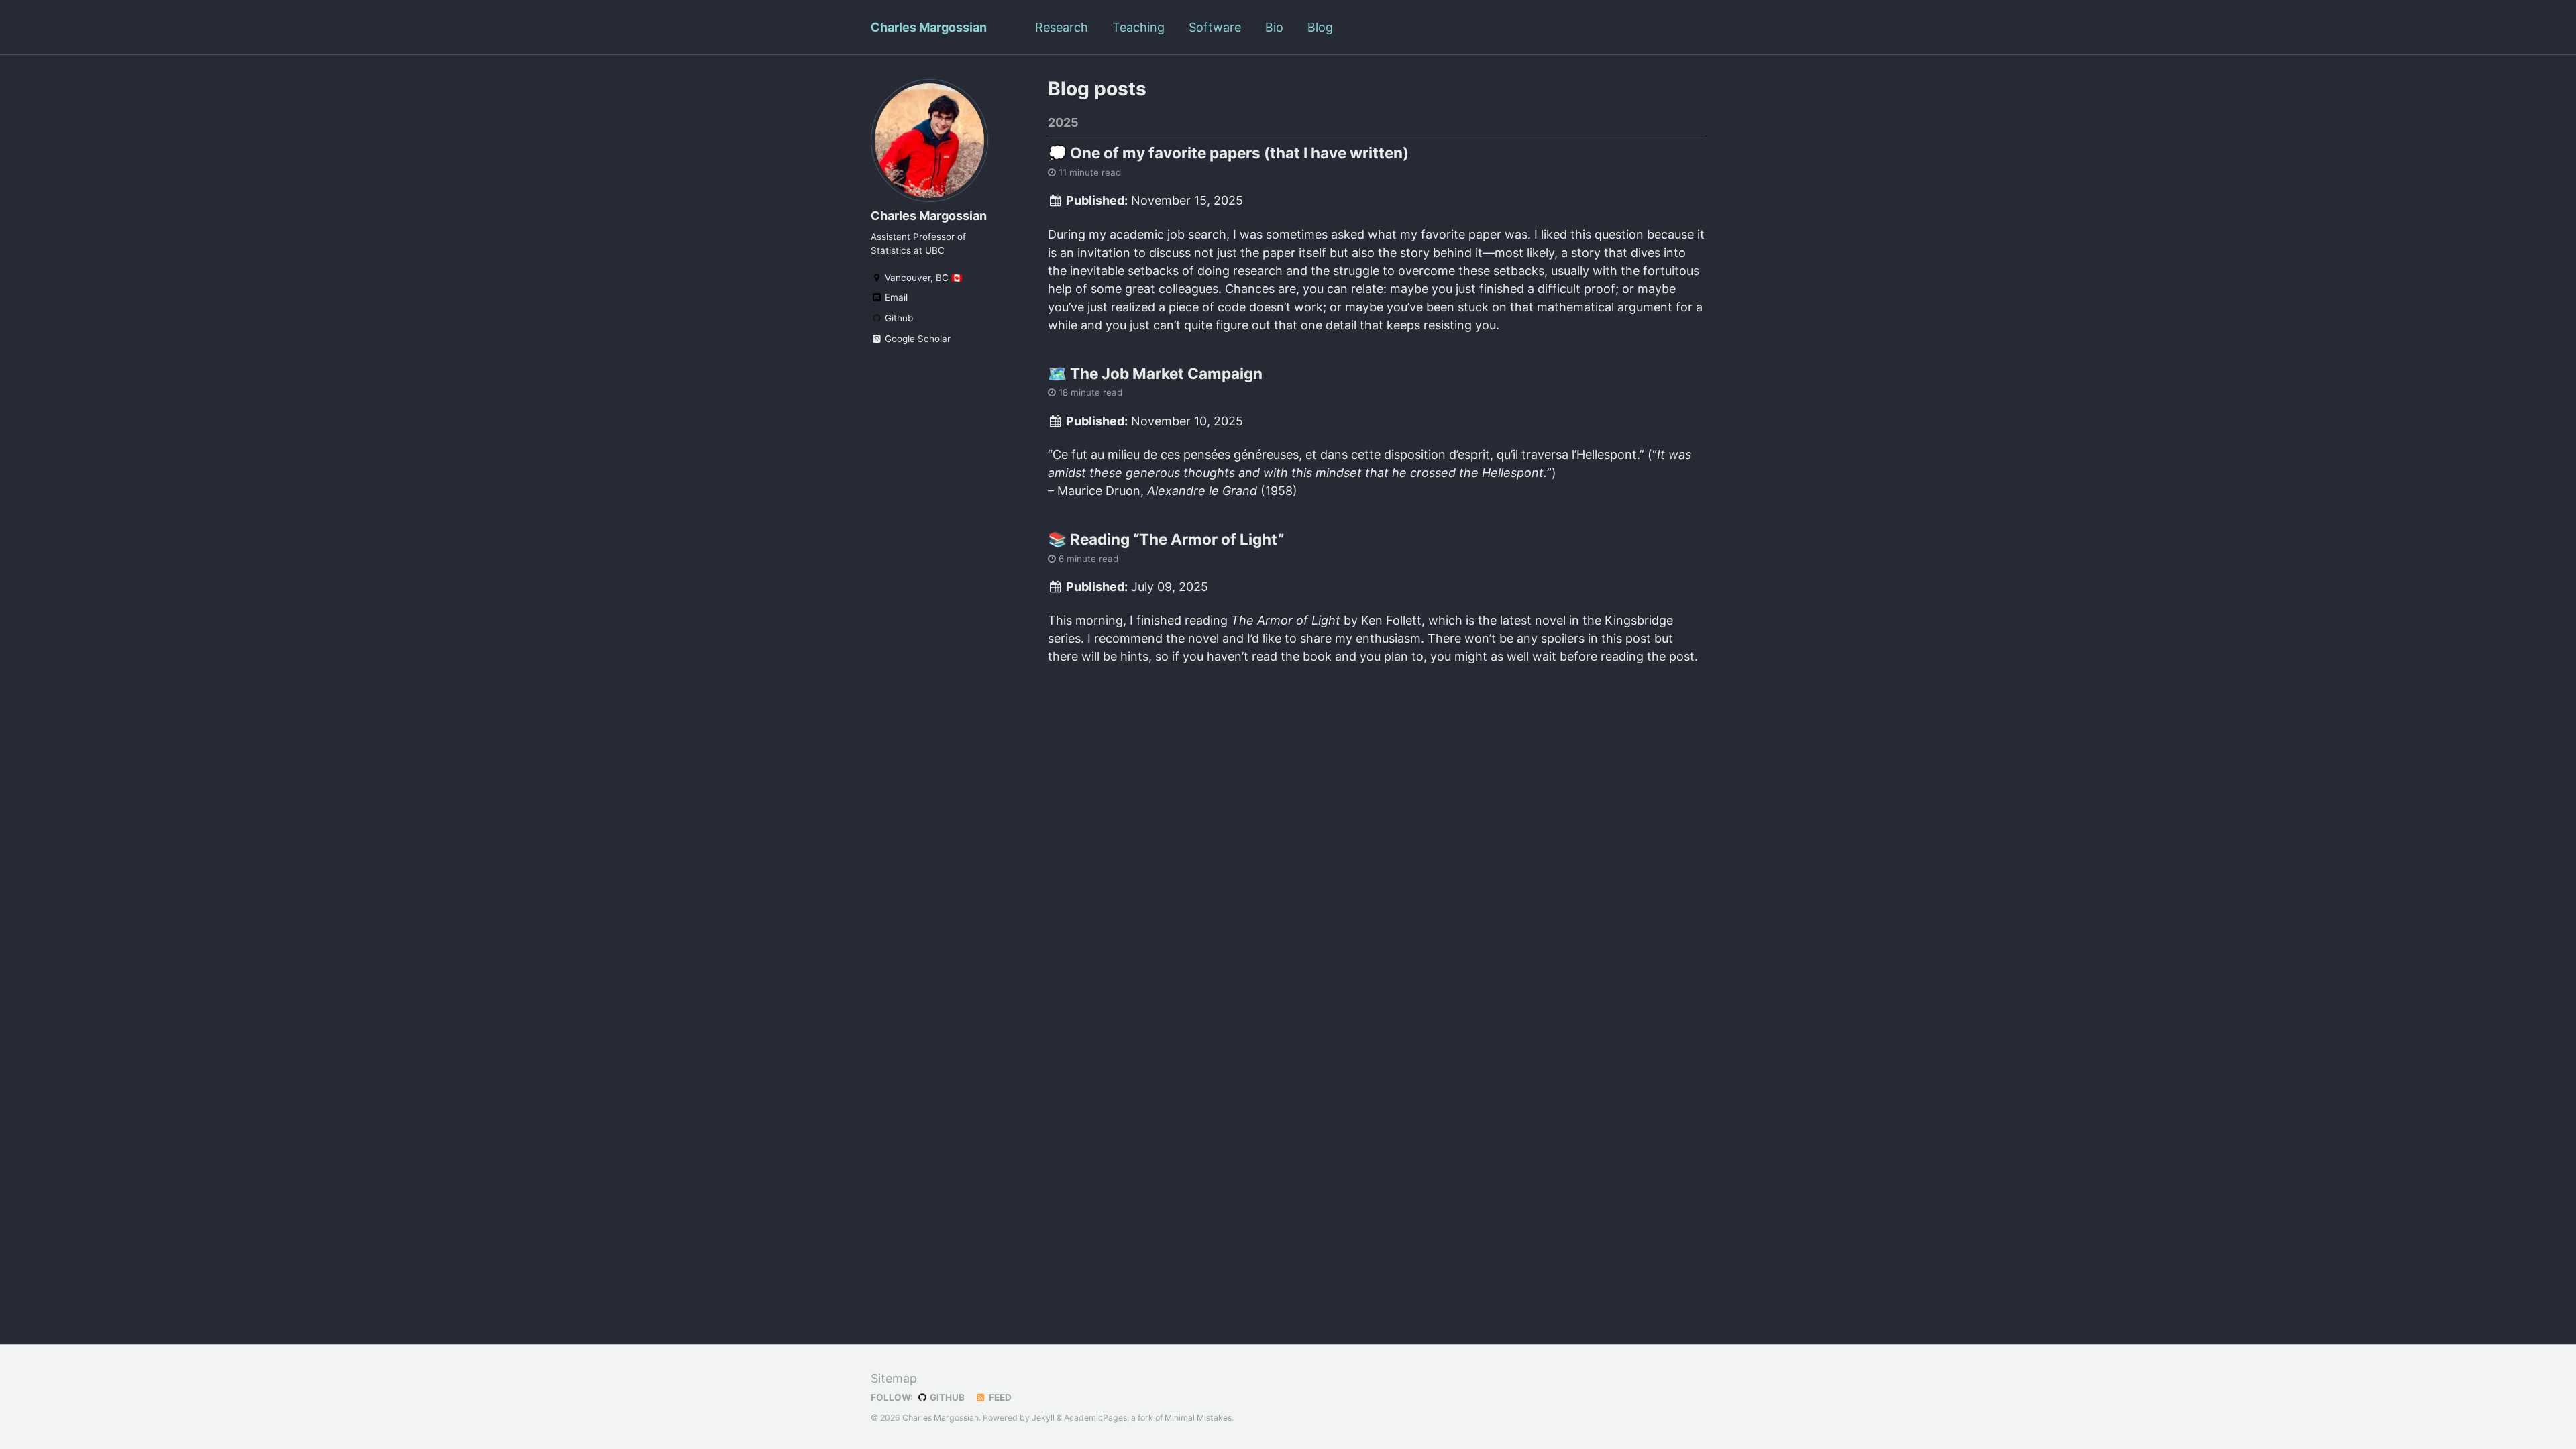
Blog (1320, 27)
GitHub (946, 1397)
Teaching (1138, 27)
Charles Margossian (929, 27)
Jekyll (1043, 1418)
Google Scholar (916, 339)
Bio (1274, 27)
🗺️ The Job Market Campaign (1155, 373)
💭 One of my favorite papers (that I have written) (1228, 153)
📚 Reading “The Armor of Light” (1166, 539)
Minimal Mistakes (1198, 1418)
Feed (999, 1397)
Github (898, 318)
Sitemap (894, 1378)
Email (895, 297)
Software (1215, 27)
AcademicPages (1095, 1418)
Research (1062, 27)
